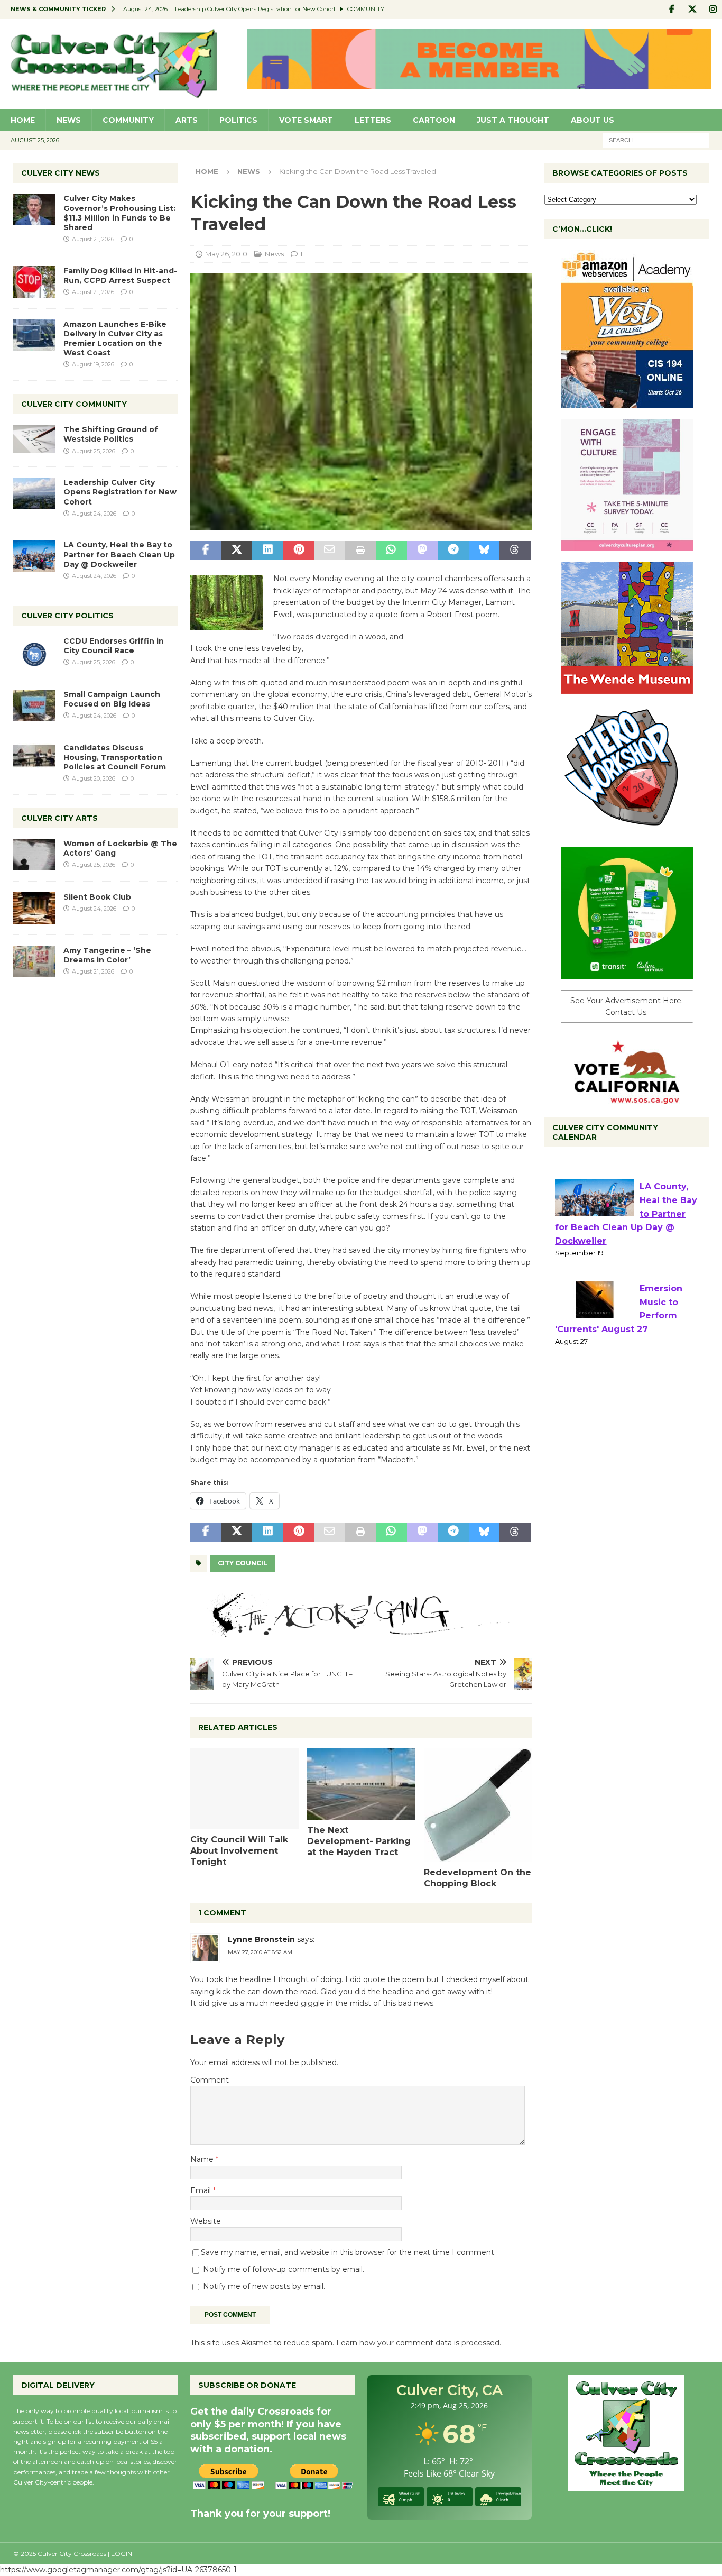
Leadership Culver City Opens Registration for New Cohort (120, 492)
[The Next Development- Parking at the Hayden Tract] (361, 1784)
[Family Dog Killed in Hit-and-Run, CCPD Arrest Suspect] (34, 282)
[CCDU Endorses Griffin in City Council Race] (34, 652)
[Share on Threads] (515, 551)
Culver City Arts (59, 818)
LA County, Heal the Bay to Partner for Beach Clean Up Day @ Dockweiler (119, 554)
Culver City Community (74, 404)
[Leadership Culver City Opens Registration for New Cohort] (34, 493)
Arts (187, 120)
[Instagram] (713, 9)
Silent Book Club (97, 897)
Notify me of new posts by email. (264, 2286)
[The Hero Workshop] (627, 831)
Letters (373, 120)
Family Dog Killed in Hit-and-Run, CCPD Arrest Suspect (120, 276)
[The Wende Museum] (627, 688)
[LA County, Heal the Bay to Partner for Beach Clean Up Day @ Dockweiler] (34, 556)
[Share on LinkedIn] (267, 551)
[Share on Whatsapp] (391, 551)
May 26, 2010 (226, 254)
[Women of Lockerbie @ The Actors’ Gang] (34, 855)
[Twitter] (692, 9)
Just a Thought (513, 120)
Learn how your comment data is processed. (419, 2343)
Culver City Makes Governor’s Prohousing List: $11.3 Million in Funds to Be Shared (119, 213)
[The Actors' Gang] (361, 1631)
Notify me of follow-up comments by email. (284, 2269)
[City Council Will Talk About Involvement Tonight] (244, 1789)
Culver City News (61, 173)
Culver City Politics (67, 616)
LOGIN (122, 2554)
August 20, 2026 (94, 778)
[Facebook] (672, 9)
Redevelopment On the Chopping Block (478, 1878)
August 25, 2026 (94, 451)
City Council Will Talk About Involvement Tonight (239, 1851)
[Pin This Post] (299, 551)
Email (202, 2190)
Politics (238, 120)
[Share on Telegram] (453, 551)
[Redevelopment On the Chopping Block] (478, 1805)
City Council (243, 1563)
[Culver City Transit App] (627, 974)
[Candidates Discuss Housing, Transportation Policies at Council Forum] (34, 759)
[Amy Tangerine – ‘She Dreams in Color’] (34, 961)
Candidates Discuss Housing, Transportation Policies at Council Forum (115, 757)
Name (203, 2159)
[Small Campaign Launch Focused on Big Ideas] (34, 705)
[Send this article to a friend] (329, 551)
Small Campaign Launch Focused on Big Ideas (112, 699)
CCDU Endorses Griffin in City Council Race (114, 646)
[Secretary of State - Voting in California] (627, 1098)
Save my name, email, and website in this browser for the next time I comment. (348, 2252)
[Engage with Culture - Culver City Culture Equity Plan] (627, 545)
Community (128, 120)
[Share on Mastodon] (422, 551)
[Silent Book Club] (34, 908)
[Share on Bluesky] (484, 551)
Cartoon (434, 120)
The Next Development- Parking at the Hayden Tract (359, 1841)
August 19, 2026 (93, 364)
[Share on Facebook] (206, 551)
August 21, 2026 (93, 239)
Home (23, 120)
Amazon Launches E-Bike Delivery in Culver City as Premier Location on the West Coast (115, 339)
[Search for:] (656, 140)
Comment (210, 2080)
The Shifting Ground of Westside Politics (111, 434)
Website (206, 2221)
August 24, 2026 (94, 514)
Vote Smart (306, 120)
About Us (593, 120)
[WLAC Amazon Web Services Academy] (627, 402)
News (69, 120)
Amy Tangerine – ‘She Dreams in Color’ (107, 955)
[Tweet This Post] (237, 551)
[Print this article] (360, 551)
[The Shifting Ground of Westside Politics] (34, 439)
